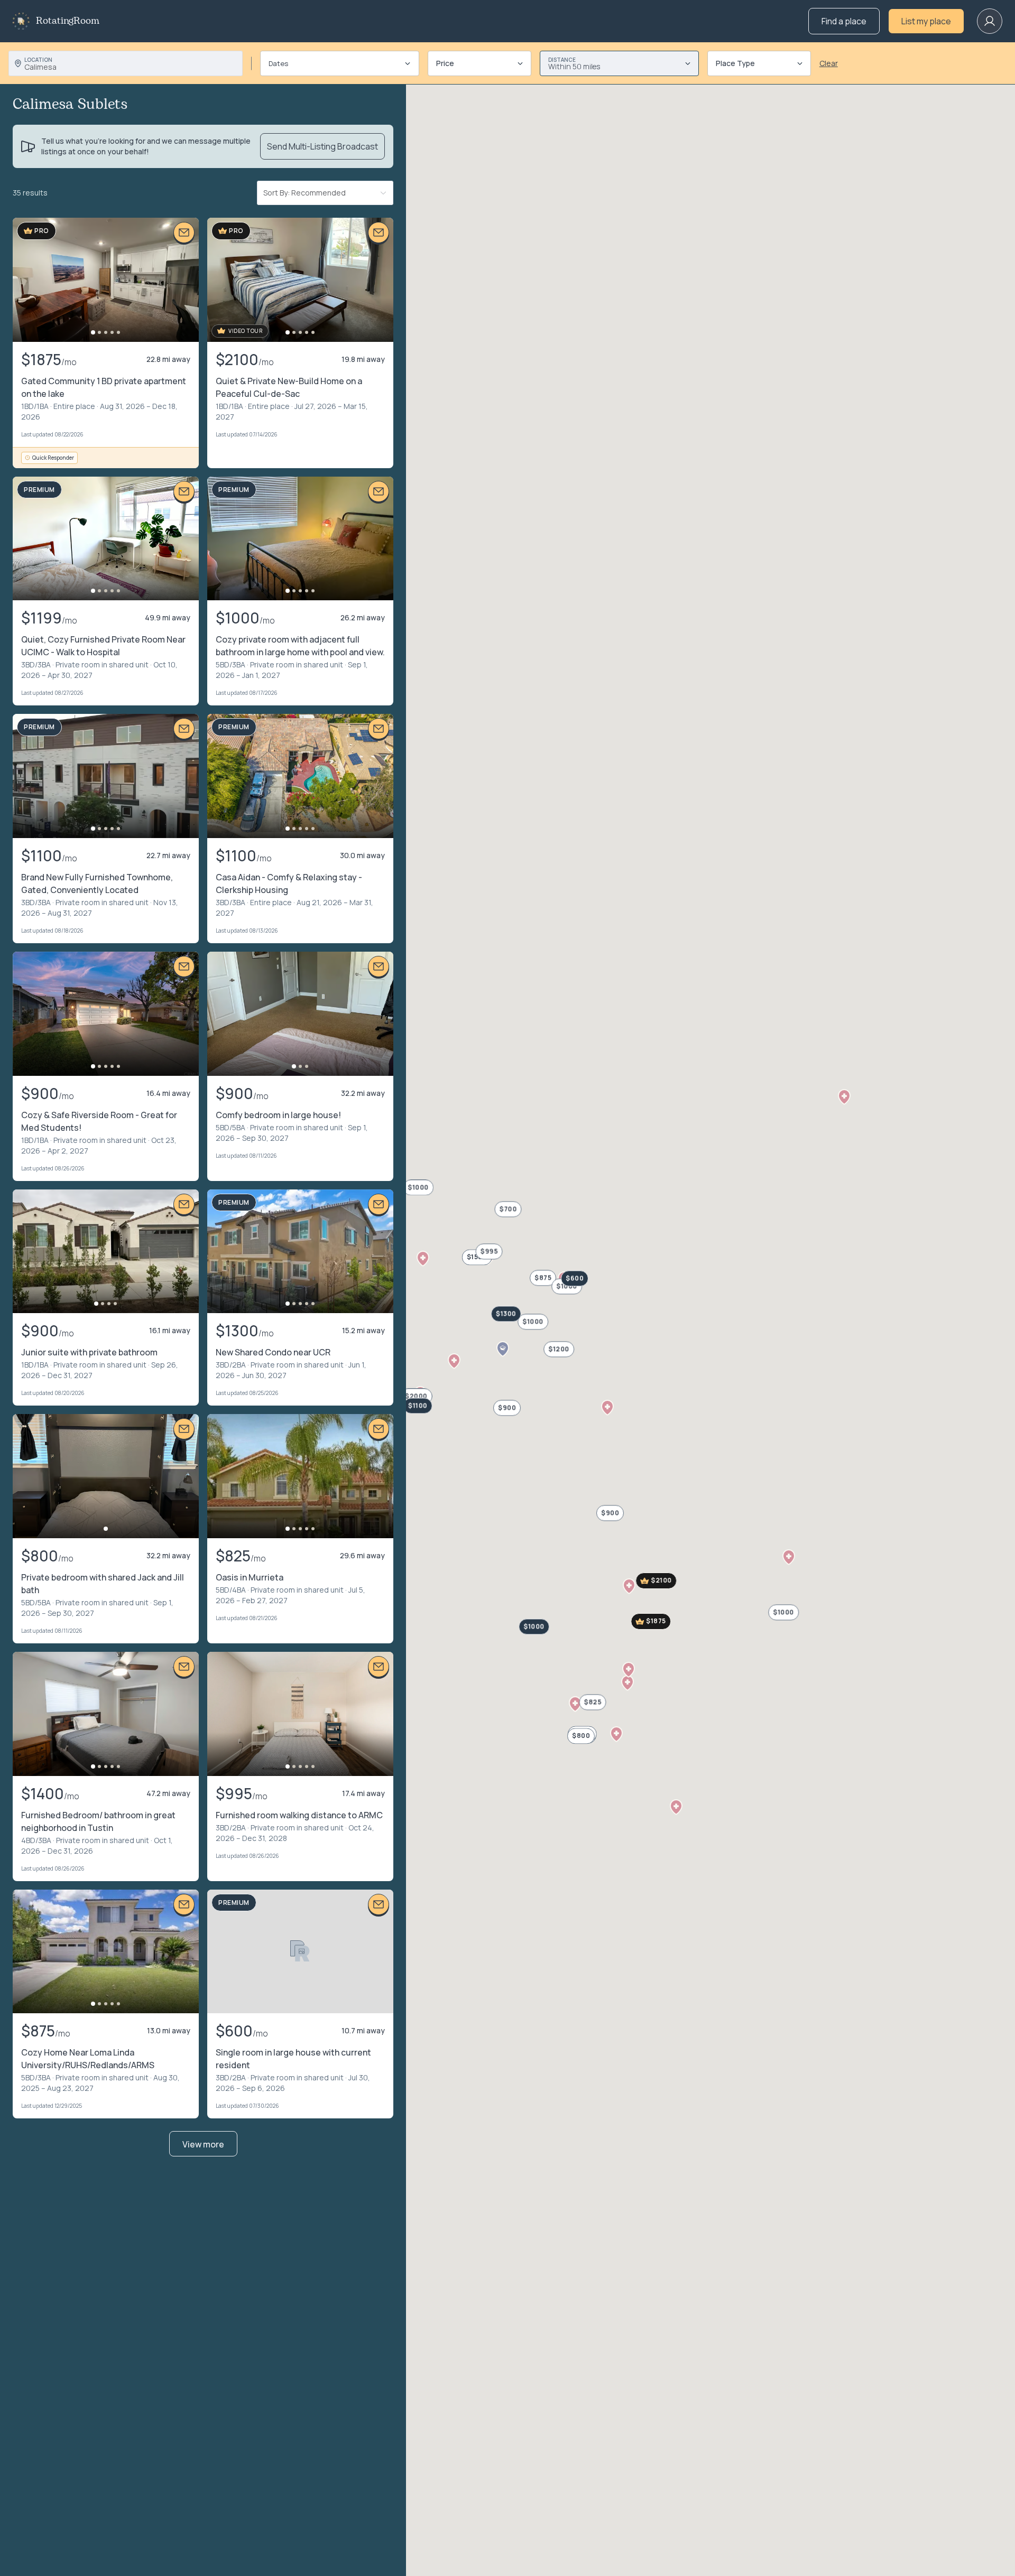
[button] (423, 1259)
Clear (829, 63)
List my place (926, 21)
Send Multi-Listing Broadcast (322, 146)
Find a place (844, 21)
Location (38, 60)
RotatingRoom (68, 21)
